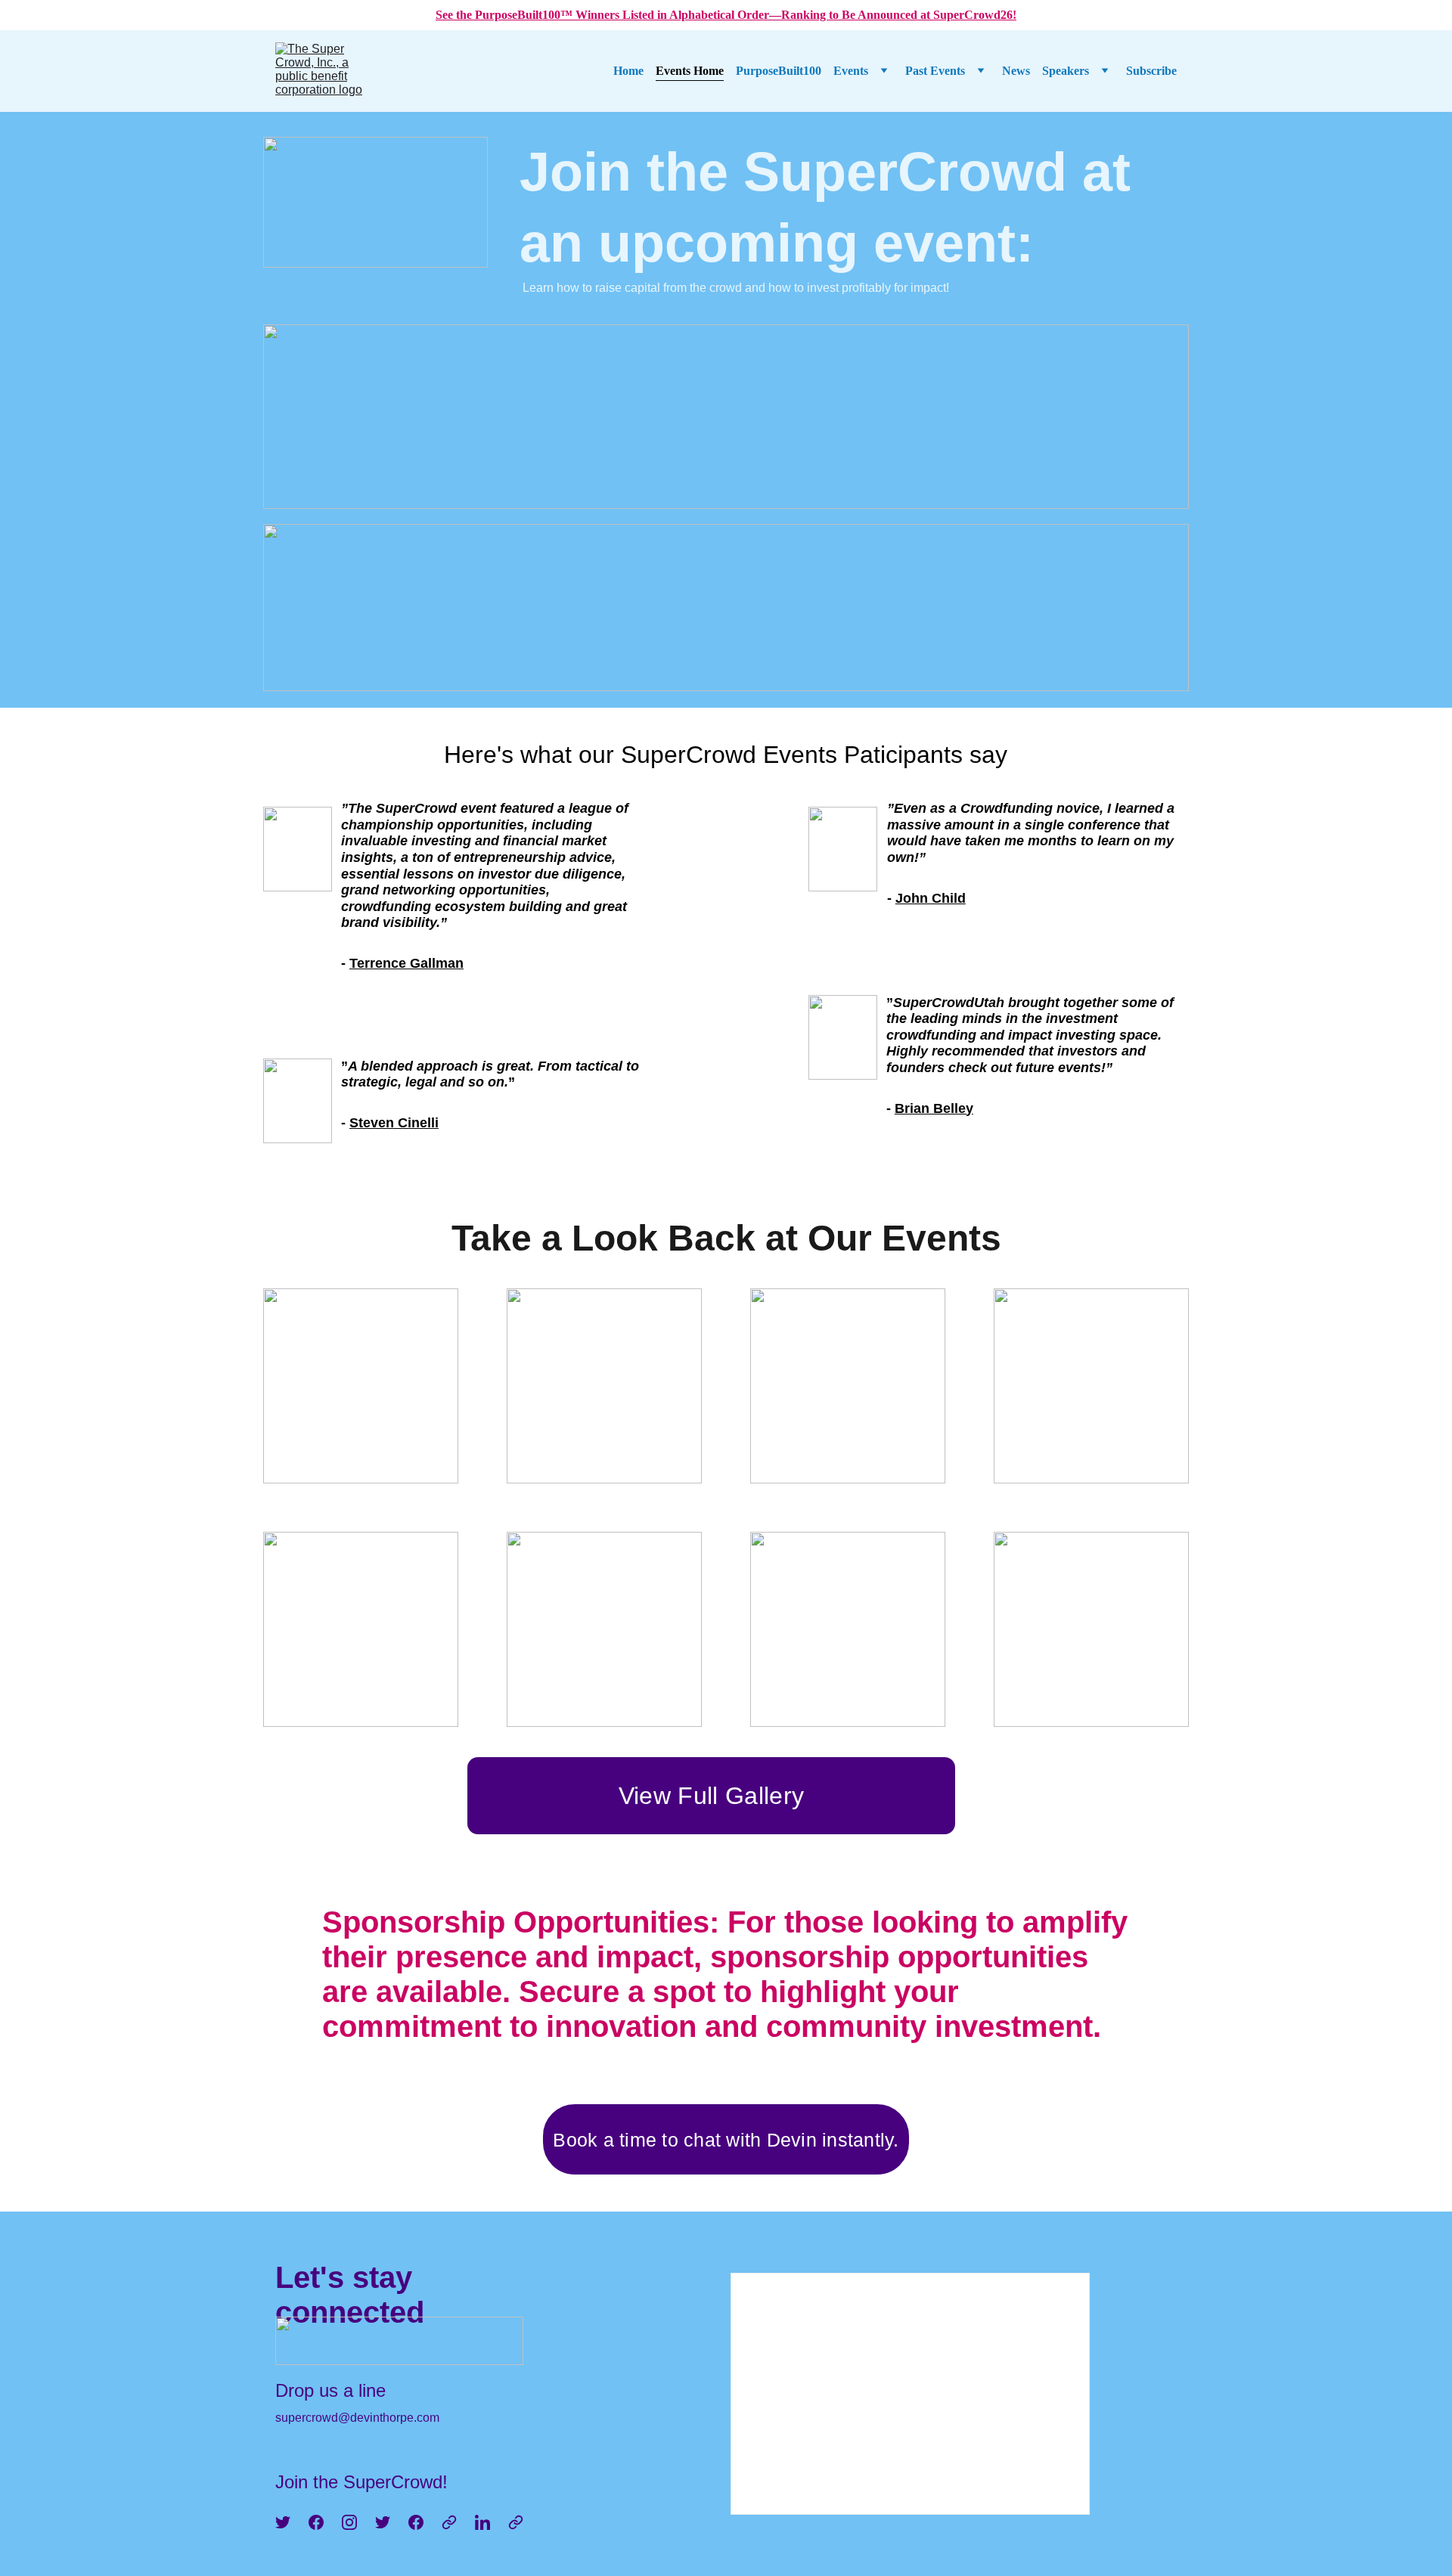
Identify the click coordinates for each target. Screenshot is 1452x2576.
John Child (931, 898)
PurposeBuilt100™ (525, 15)
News (1016, 71)
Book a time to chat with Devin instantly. (726, 2140)
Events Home (690, 71)
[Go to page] (449, 2522)
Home (628, 71)
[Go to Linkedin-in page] (482, 2522)
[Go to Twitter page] (283, 2522)
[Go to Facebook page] (316, 2522)
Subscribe (1151, 71)
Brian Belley (934, 1108)
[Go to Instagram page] (349, 2522)
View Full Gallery (711, 1796)
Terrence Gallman (406, 963)
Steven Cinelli (394, 1123)
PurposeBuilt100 (779, 71)
